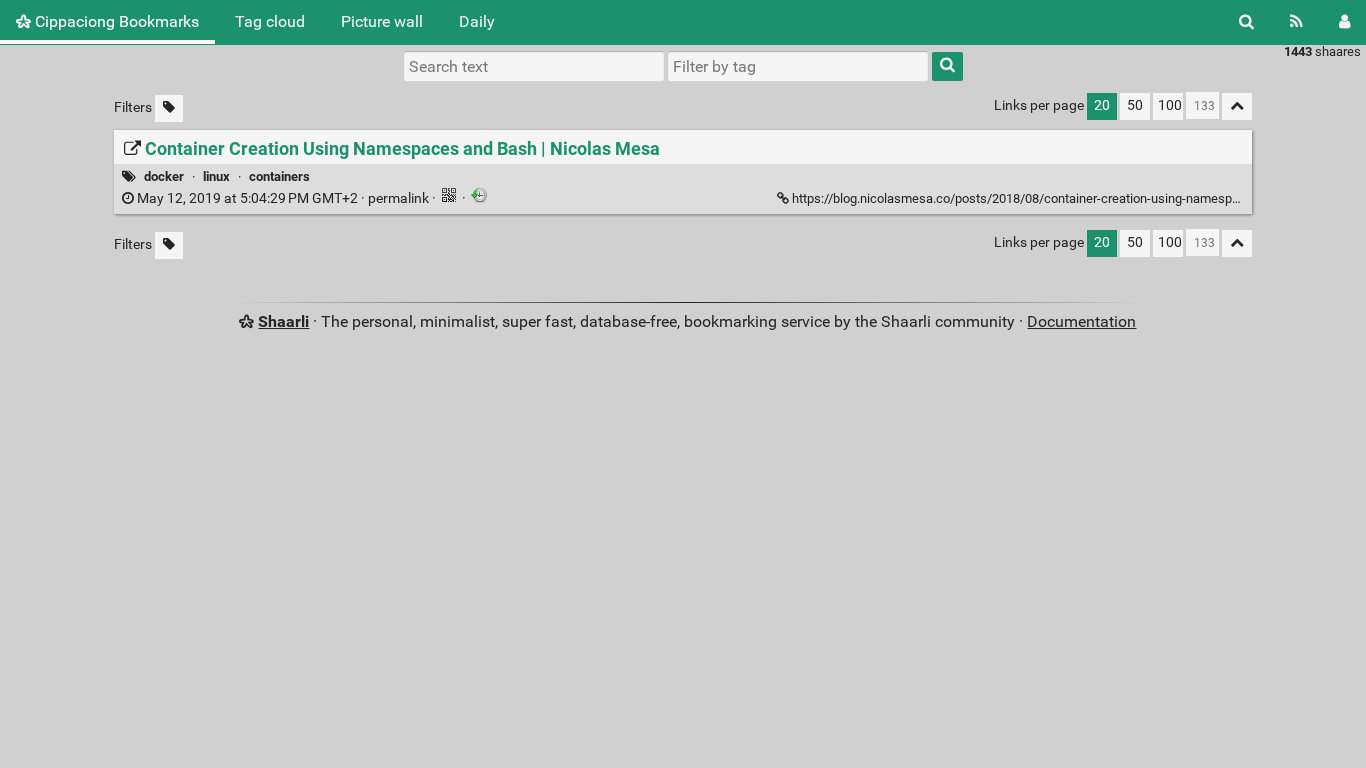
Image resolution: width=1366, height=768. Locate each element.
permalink (283, 198)
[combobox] (798, 66)
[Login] (1344, 22)
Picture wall (382, 21)
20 (1102, 105)
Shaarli (283, 321)
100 (1170, 105)
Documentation (1081, 321)
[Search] (1246, 22)
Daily (477, 21)
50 (1135, 105)
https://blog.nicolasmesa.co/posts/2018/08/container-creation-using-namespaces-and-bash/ (1057, 198)
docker (164, 176)
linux (216, 176)
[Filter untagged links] (169, 108)
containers (279, 176)
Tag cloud (270, 21)
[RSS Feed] (1296, 22)
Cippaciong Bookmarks (115, 21)
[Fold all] (1237, 106)
